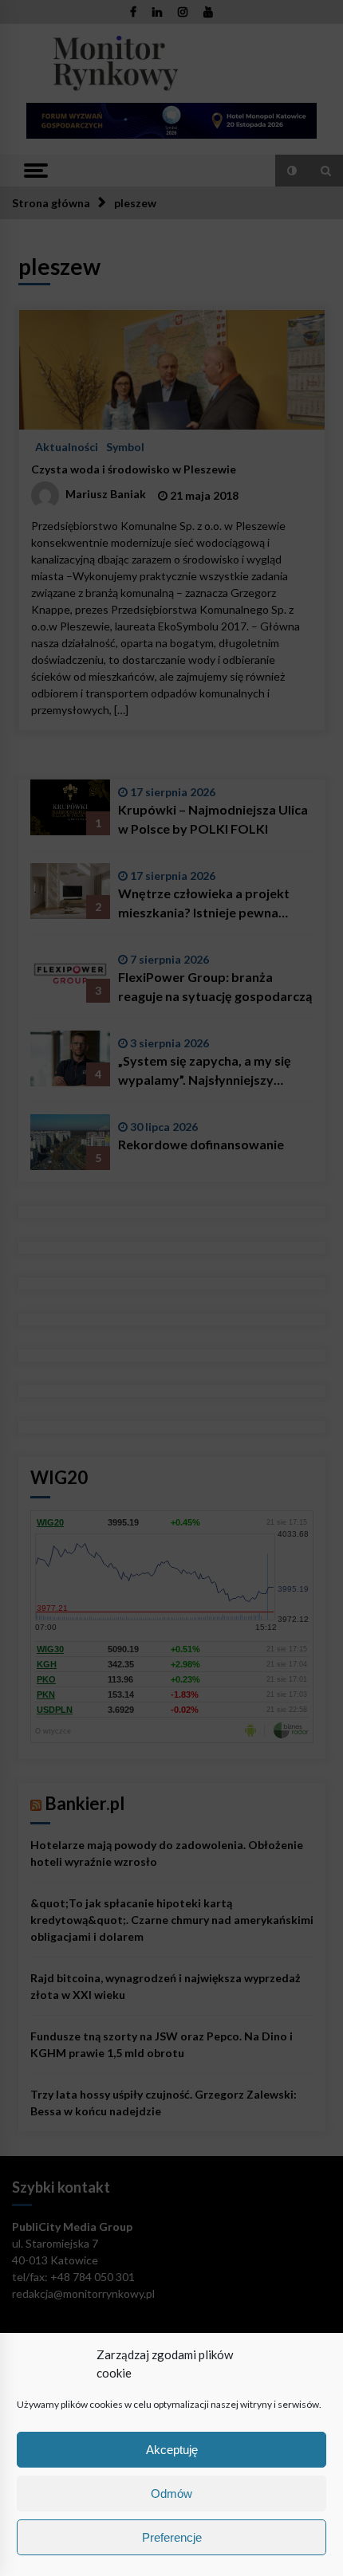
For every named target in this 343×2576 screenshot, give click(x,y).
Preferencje (172, 2537)
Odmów (171, 2494)
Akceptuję (172, 2450)
